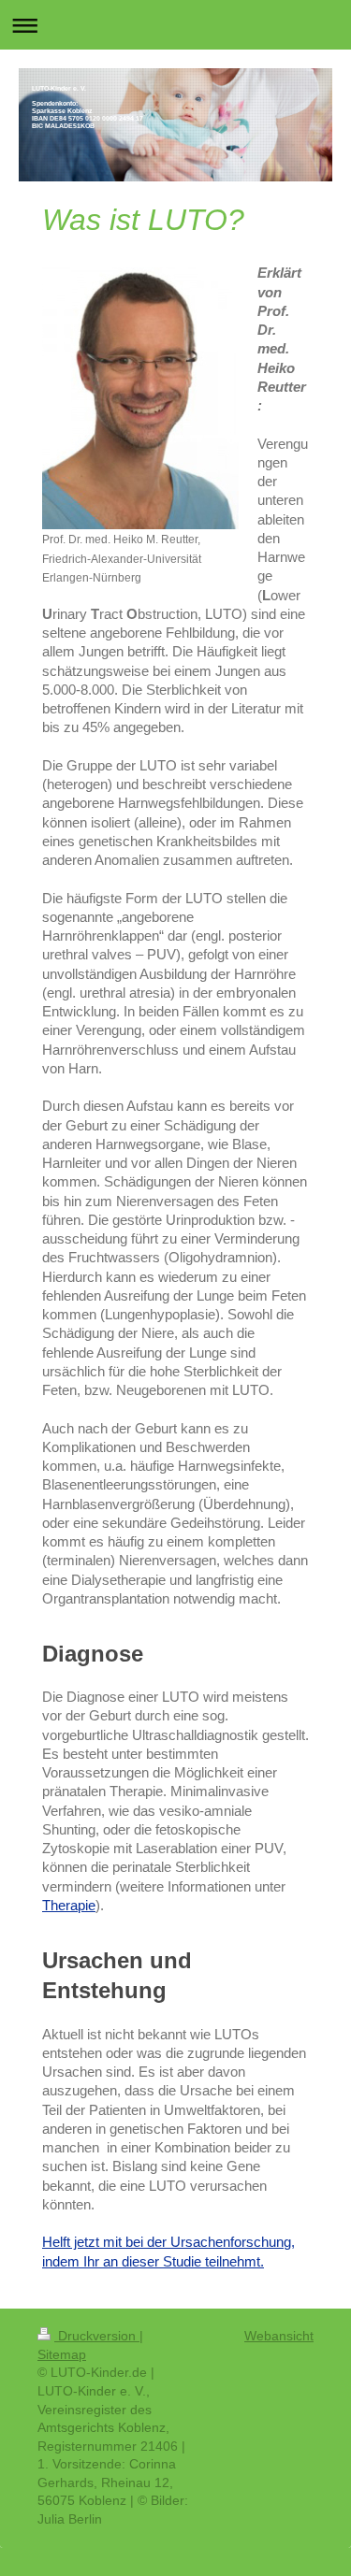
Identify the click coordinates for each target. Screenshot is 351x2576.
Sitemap (62, 2354)
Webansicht (279, 2336)
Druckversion (97, 2336)
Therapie (69, 1905)
